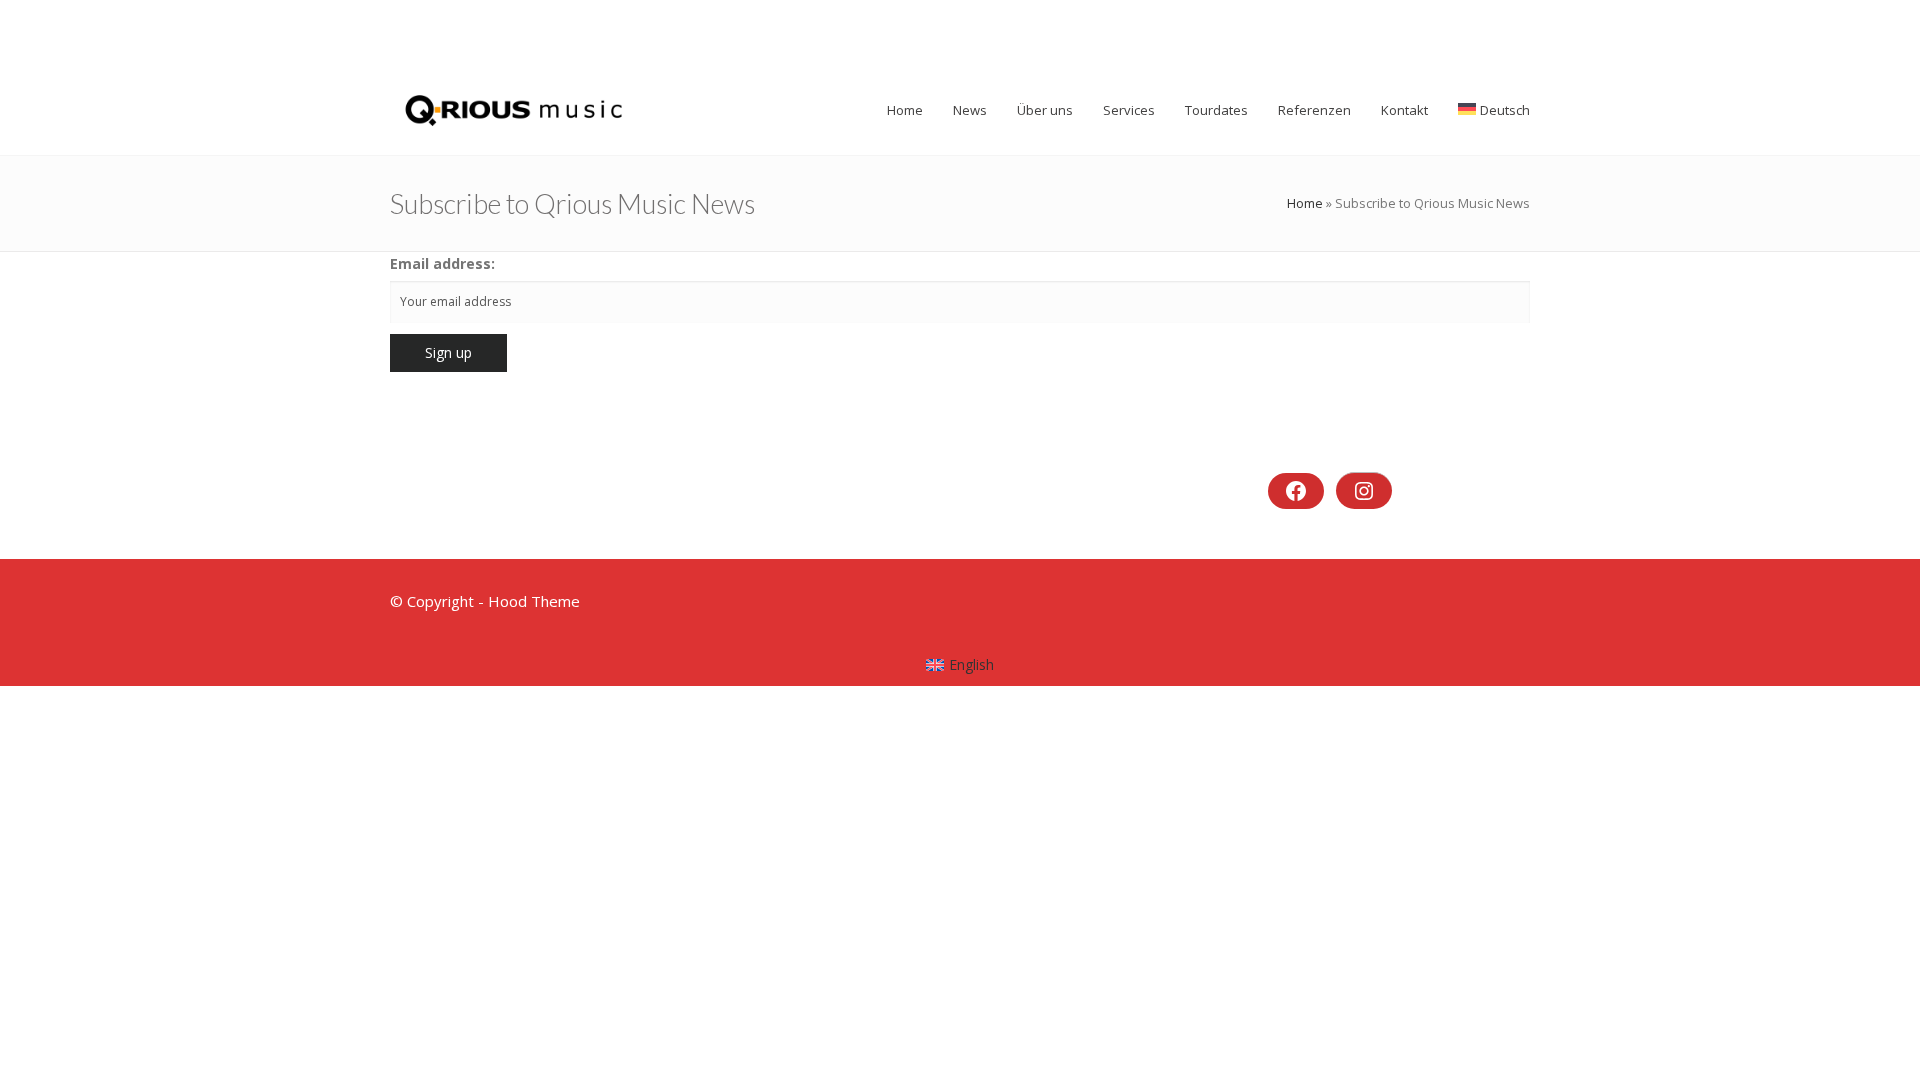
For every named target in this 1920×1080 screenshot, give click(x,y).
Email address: (442, 263)
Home (1305, 203)
